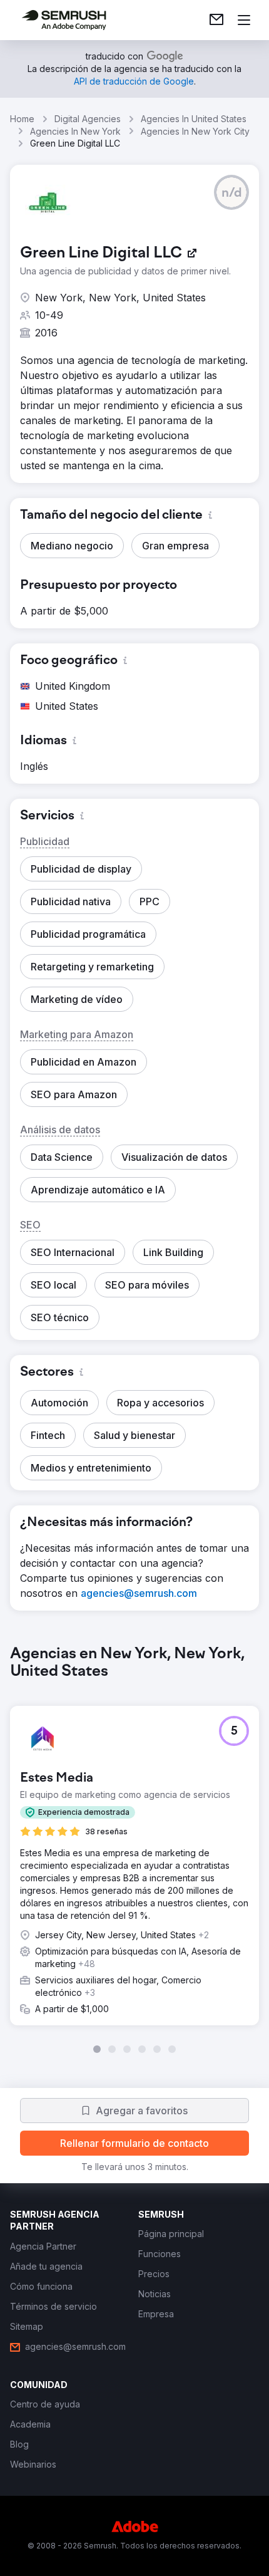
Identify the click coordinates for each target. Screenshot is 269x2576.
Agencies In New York (75, 131)
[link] (216, 20)
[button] (231, 192)
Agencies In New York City (195, 131)
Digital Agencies (88, 119)
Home (22, 119)
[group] (134, 1849)
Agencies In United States (194, 119)
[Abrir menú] (244, 20)
